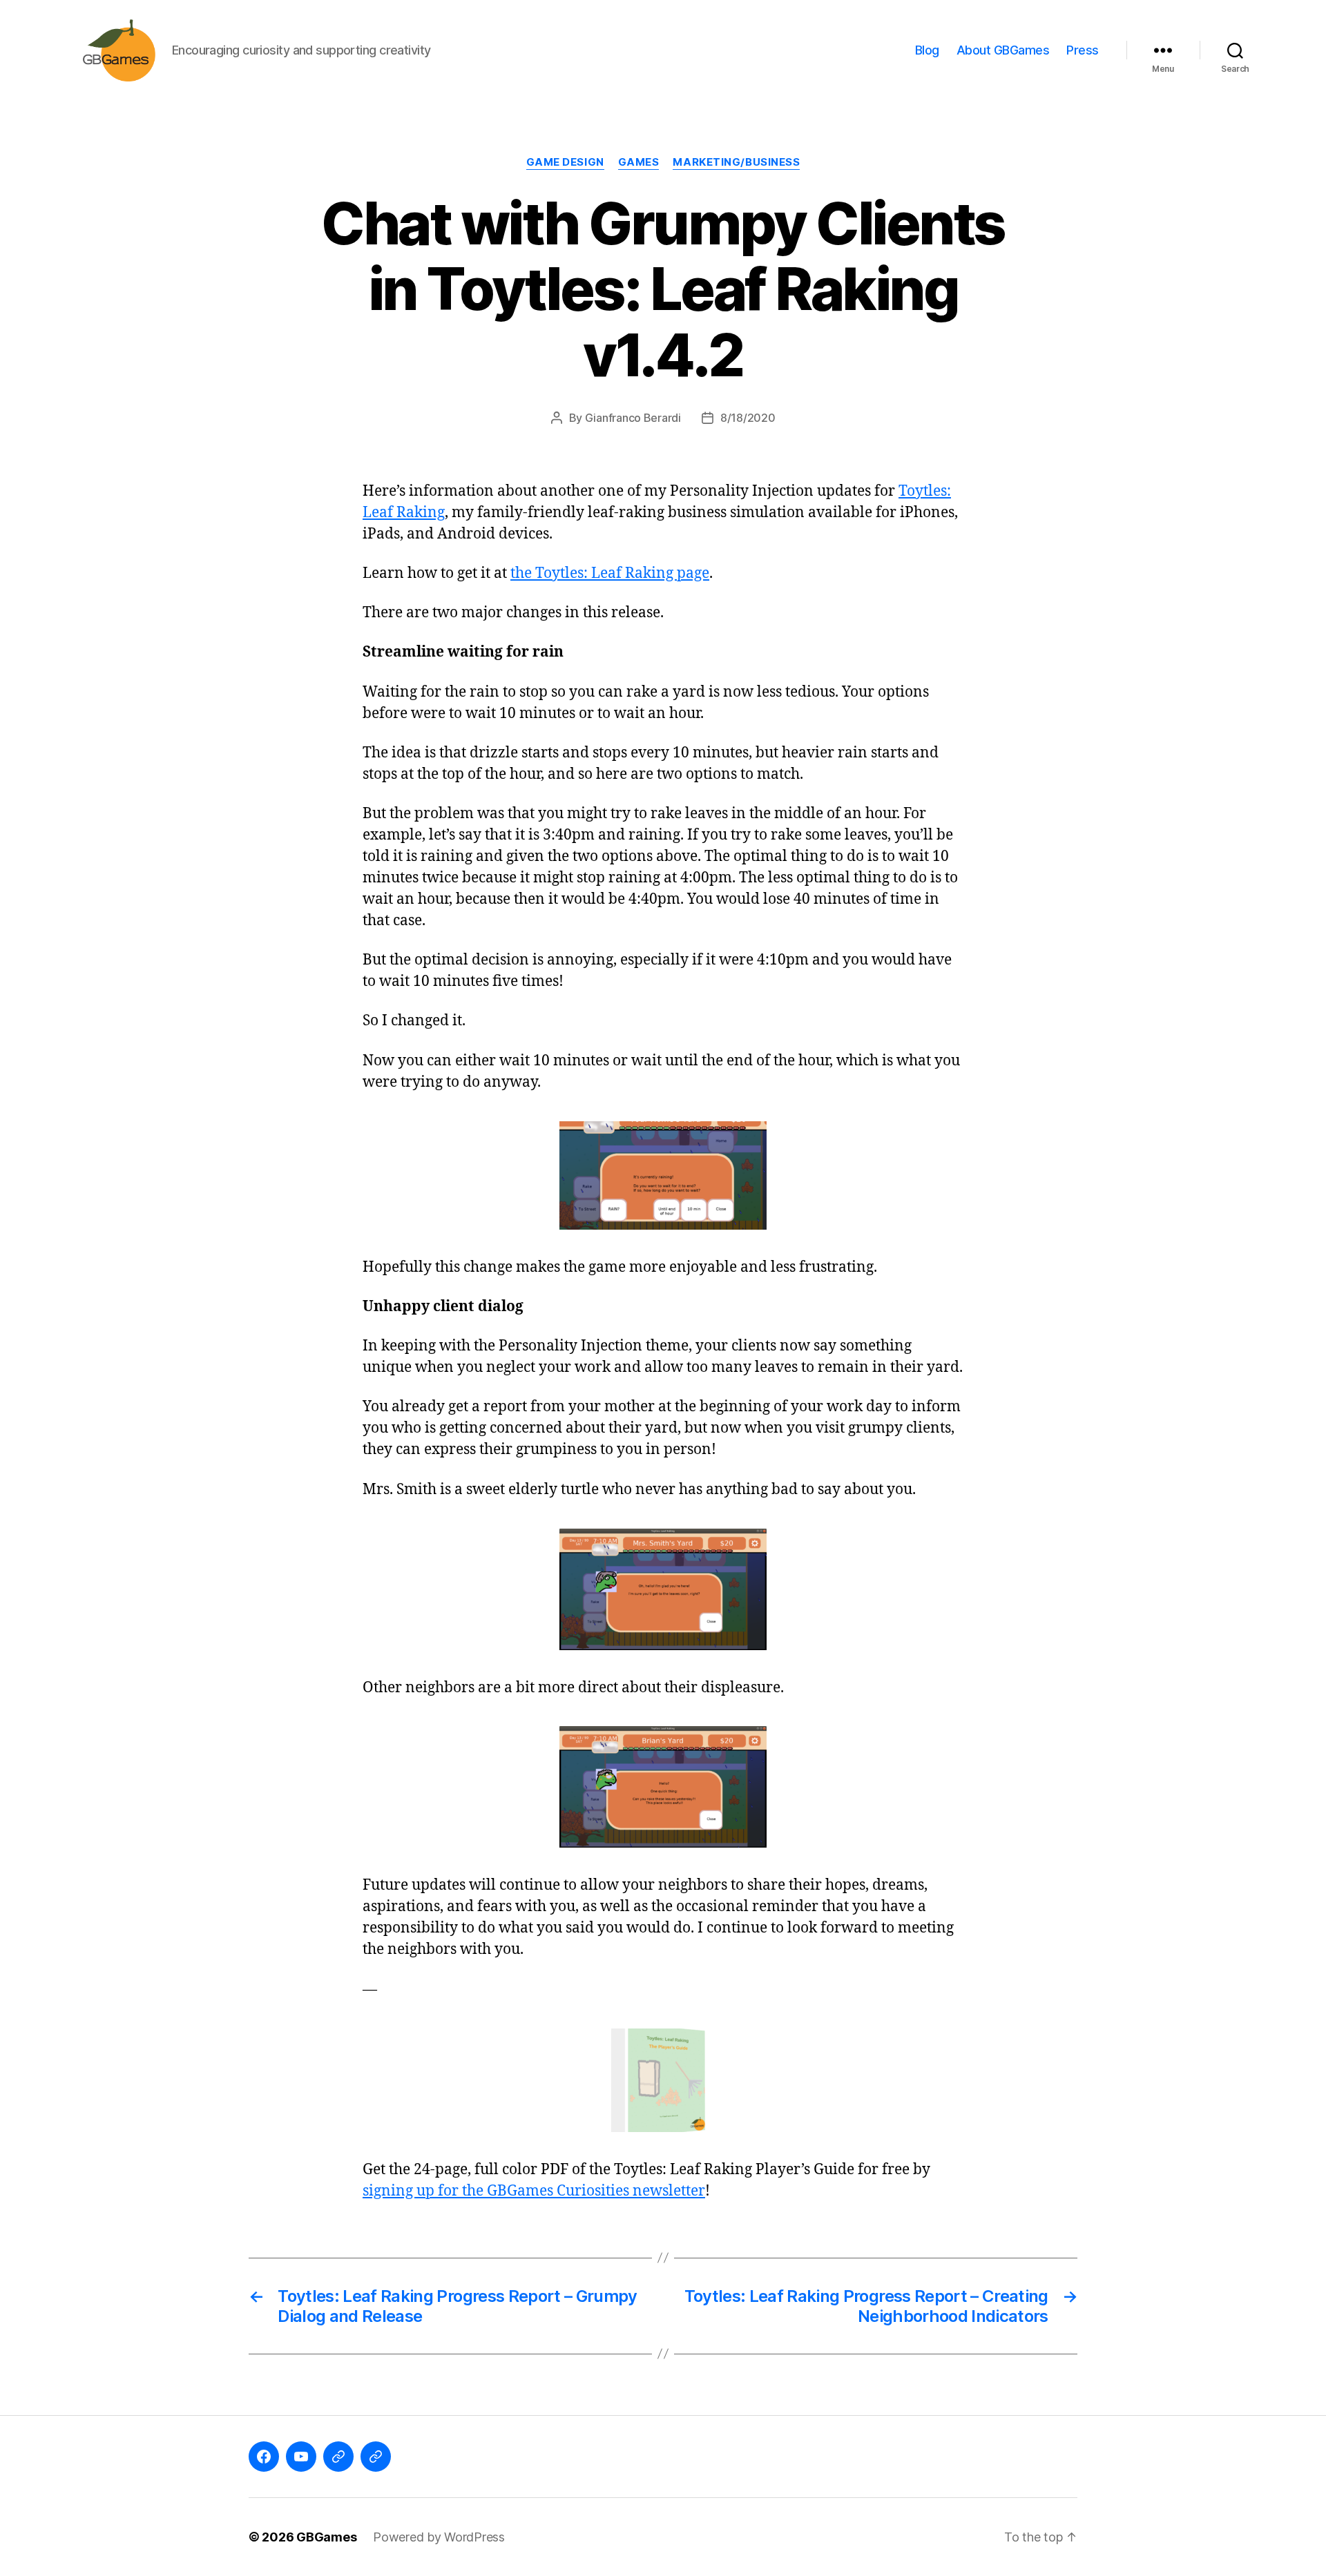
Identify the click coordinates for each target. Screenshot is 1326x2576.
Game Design (565, 162)
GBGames (326, 2537)
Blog (927, 50)
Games (639, 162)
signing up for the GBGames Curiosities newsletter (534, 2191)
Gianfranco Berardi (633, 418)
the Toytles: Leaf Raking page (610, 573)
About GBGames (1003, 50)
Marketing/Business (736, 162)
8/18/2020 (748, 418)
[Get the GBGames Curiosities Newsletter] (663, 2080)
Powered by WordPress (439, 2537)
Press (1083, 50)
